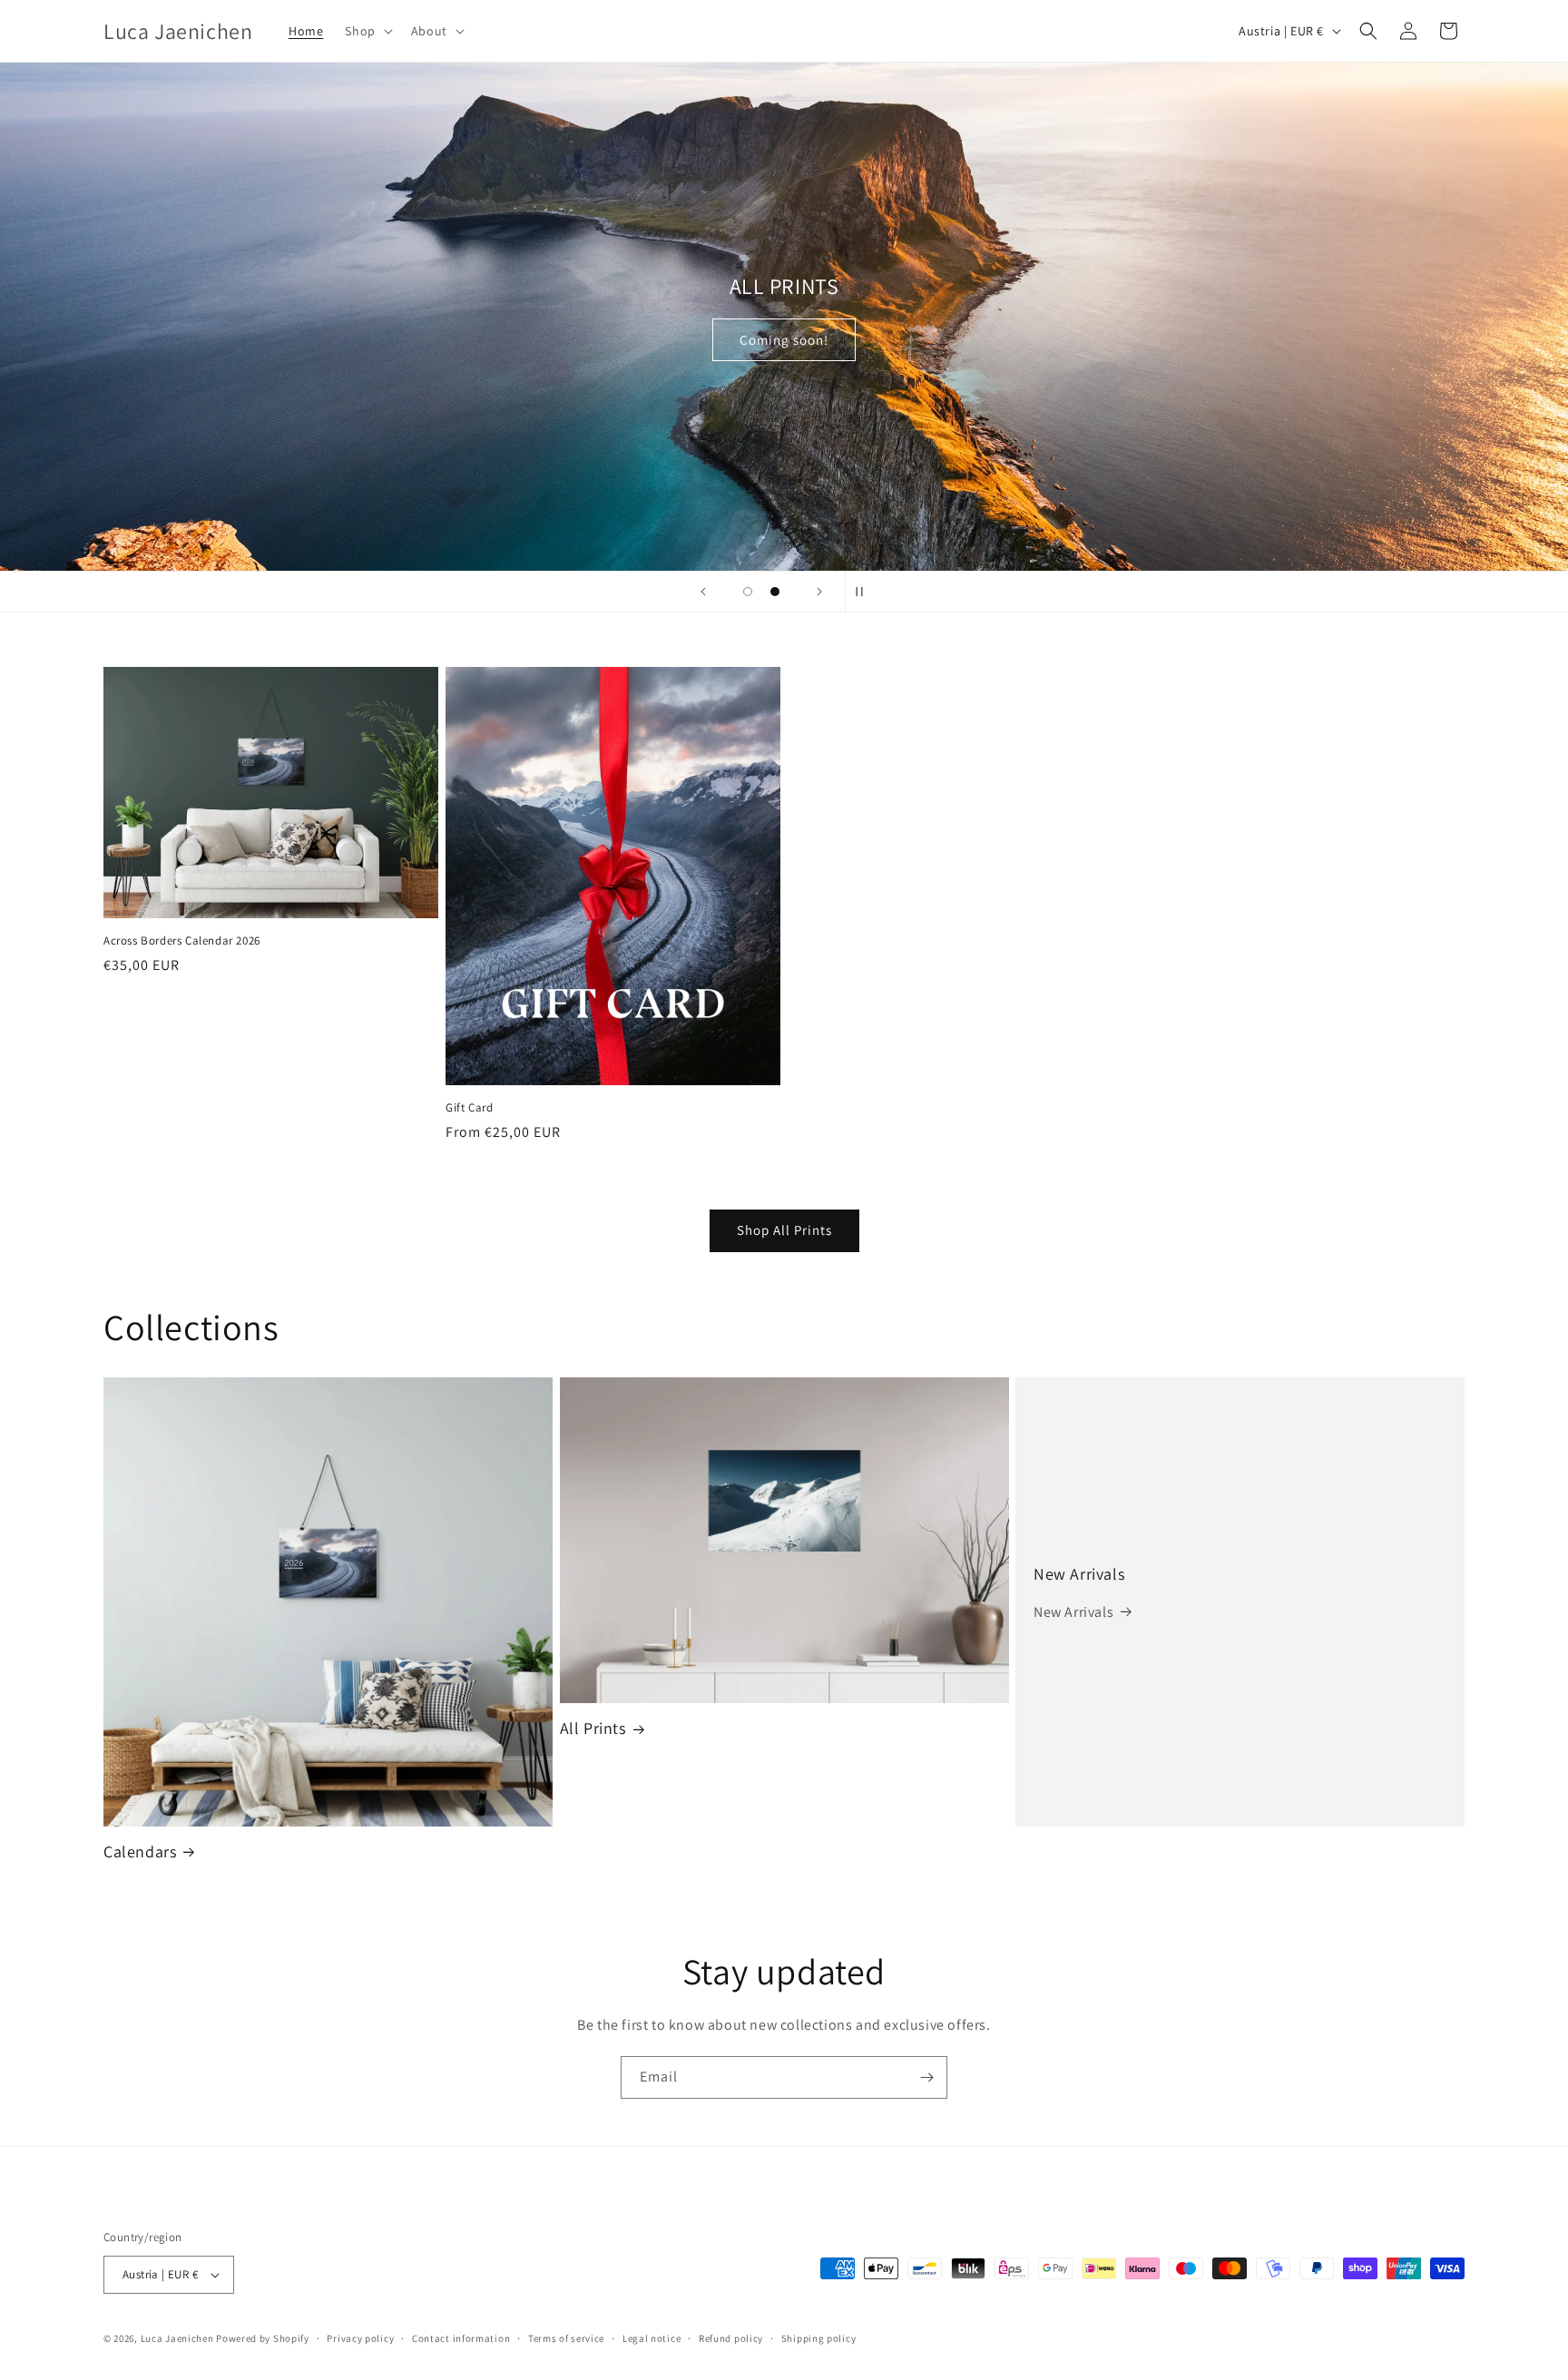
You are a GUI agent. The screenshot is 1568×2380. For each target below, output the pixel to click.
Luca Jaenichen (177, 2338)
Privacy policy (360, 2338)
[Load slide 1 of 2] (748, 592)
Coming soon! (784, 340)
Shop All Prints (784, 1230)
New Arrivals (1079, 1574)
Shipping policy (819, 2338)
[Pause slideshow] (865, 592)
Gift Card (469, 1108)
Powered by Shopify (263, 2338)
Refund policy (731, 2338)
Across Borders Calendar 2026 (182, 941)
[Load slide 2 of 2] (775, 592)
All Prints (593, 1728)
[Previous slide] (703, 592)
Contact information (461, 2338)
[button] (367, 31)
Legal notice (652, 2338)
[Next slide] (819, 592)
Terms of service (566, 2338)
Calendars (140, 1851)
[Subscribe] (926, 2077)
